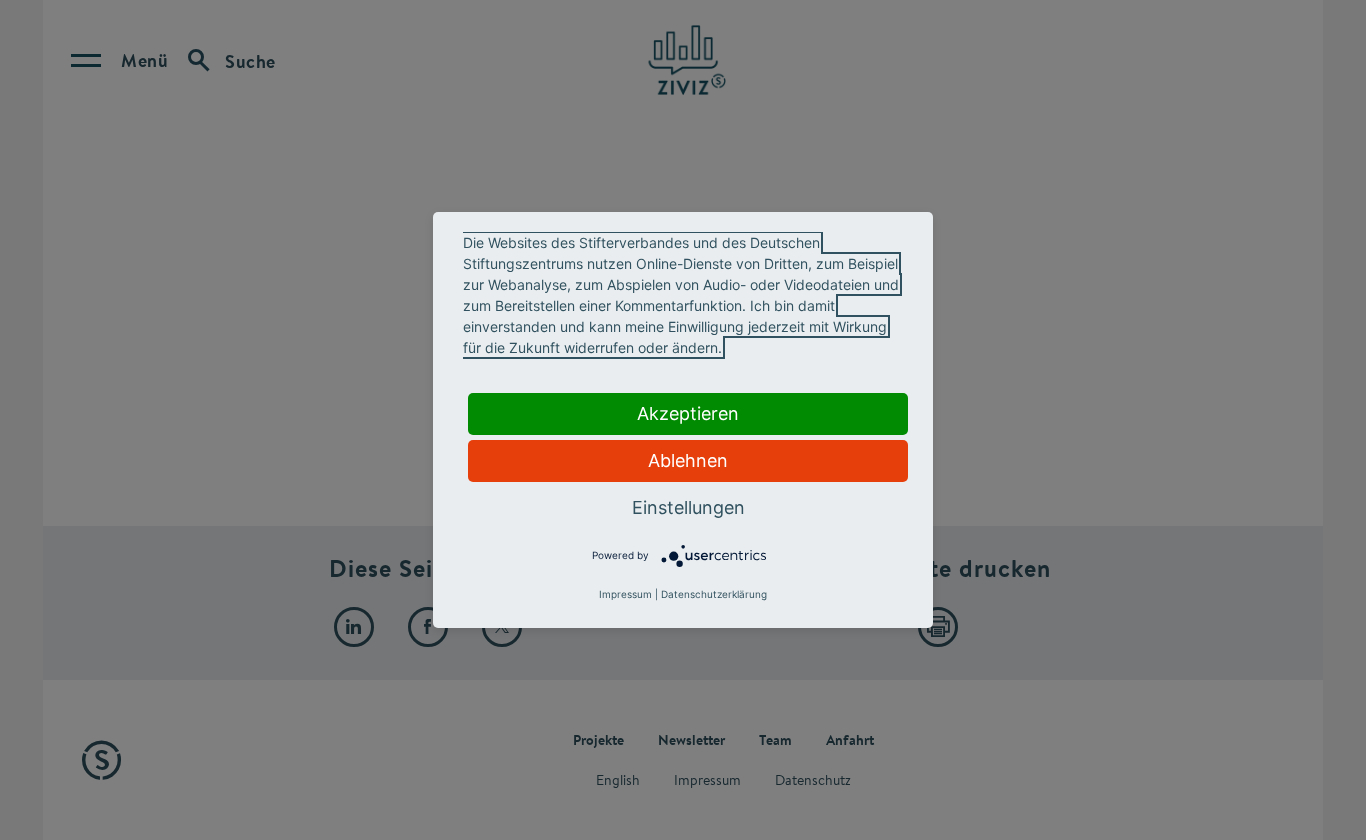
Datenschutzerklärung (714, 594)
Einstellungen (688, 507)
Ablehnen (688, 460)
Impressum (625, 594)
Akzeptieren (688, 413)
